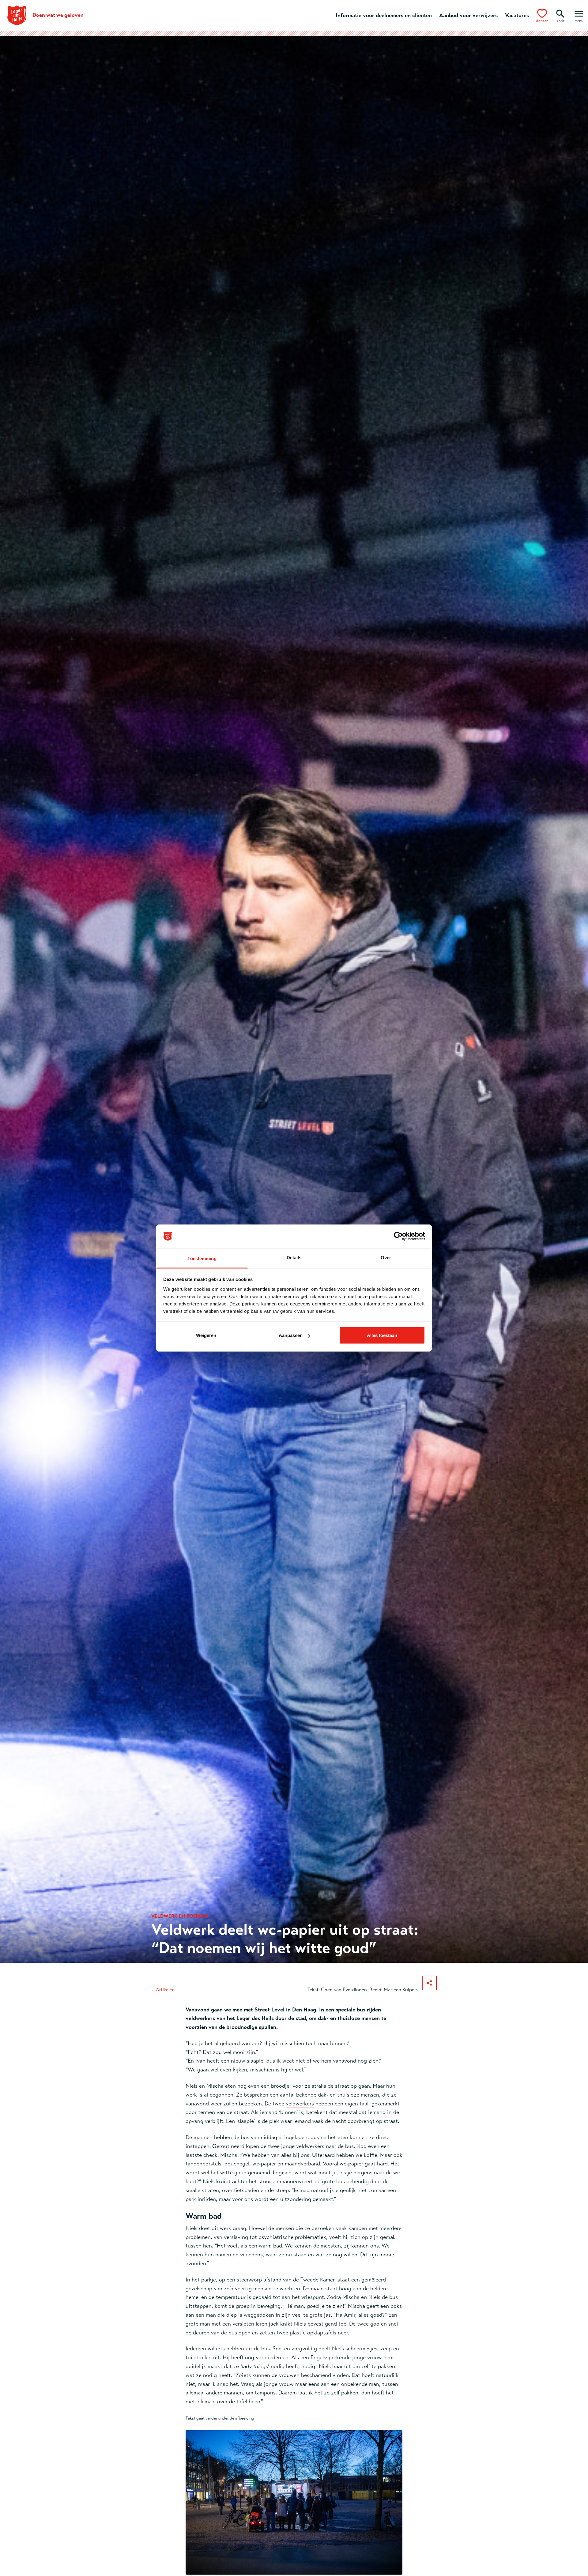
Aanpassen (291, 1335)
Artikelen (165, 1990)
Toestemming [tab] (202, 1258)
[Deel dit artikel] (429, 1983)
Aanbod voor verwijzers (468, 15)
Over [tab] (386, 1257)
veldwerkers (300, 2104)
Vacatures (517, 15)
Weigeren (206, 1335)
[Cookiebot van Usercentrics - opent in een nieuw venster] (398, 1236)
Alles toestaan (382, 1335)
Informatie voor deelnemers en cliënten (384, 15)
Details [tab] (294, 1257)
